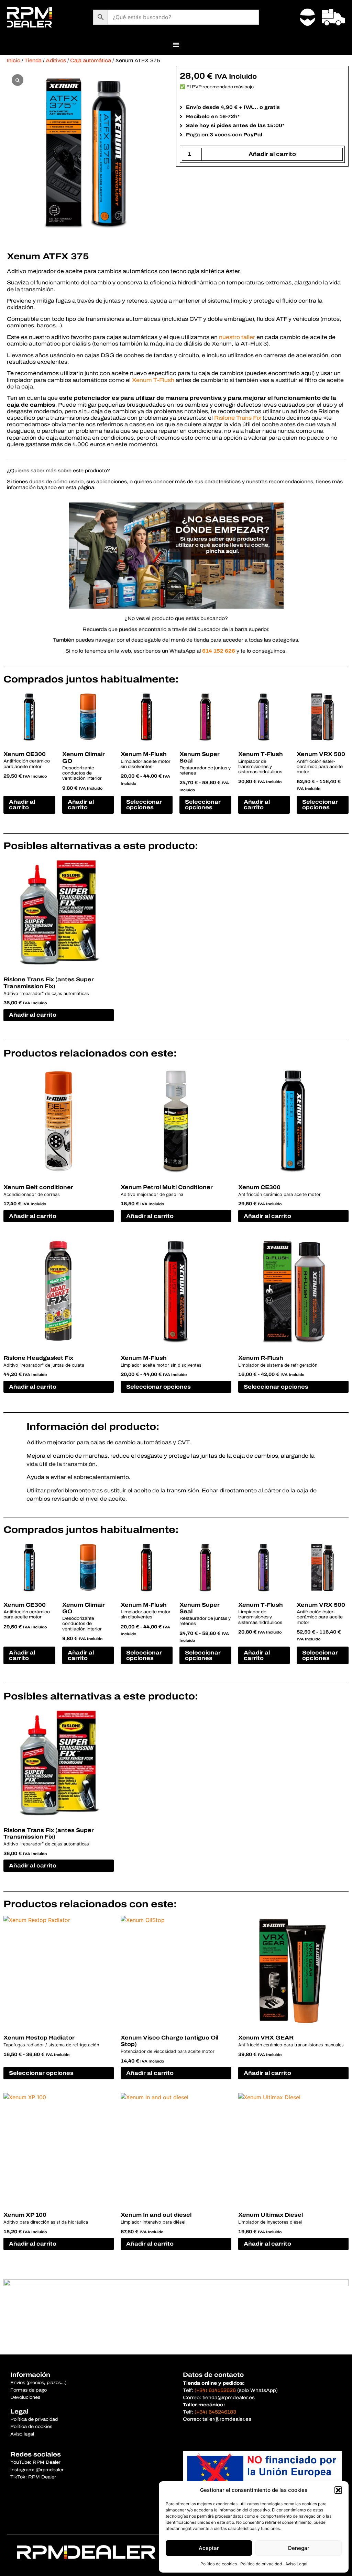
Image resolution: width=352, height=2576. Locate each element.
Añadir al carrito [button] (22, 805)
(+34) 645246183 (215, 2412)
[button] (338, 2490)
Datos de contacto (213, 2375)
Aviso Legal (296, 2564)
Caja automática (91, 60)
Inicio (14, 60)
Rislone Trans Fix (238, 418)
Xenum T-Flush (153, 380)
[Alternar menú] (176, 45)
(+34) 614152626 (215, 2390)
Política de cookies (219, 2564)
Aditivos (56, 60)
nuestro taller (237, 337)
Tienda (33, 60)
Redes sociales (36, 2454)
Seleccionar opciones (144, 805)
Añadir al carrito (272, 154)
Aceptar (209, 2548)
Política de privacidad (261, 2564)
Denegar (299, 2548)
